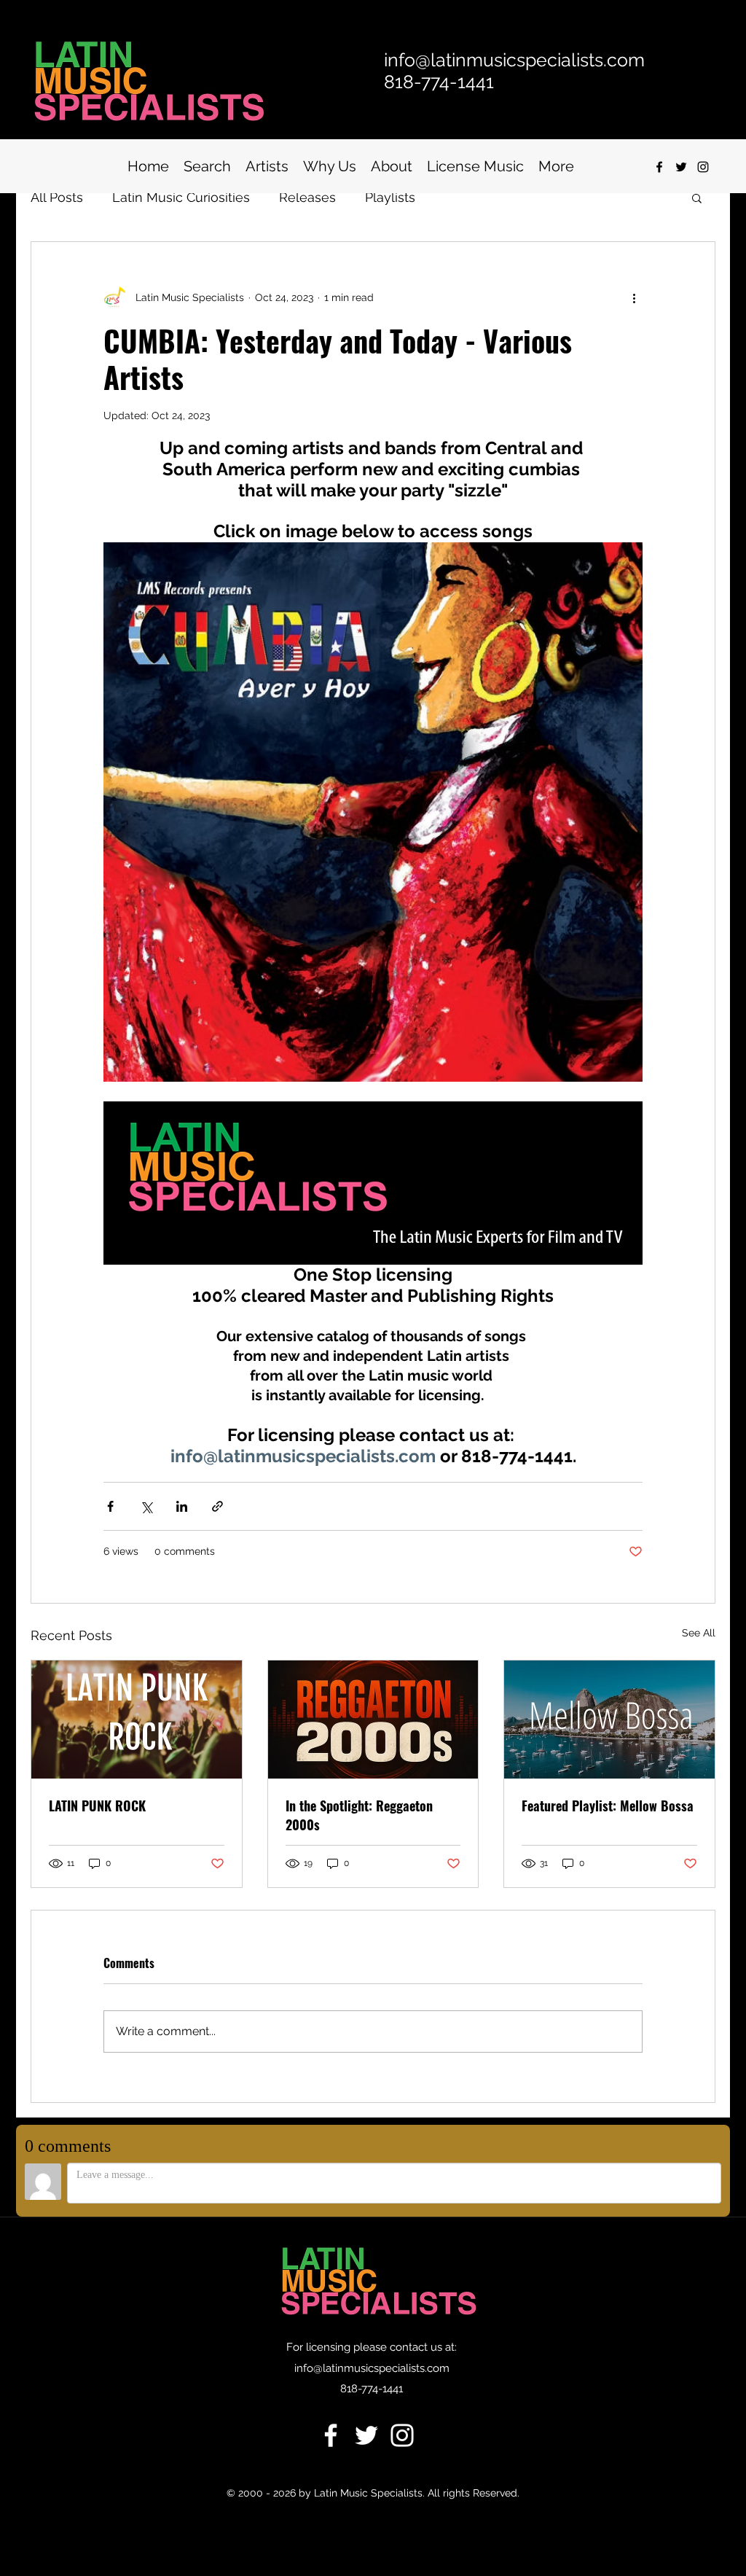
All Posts (57, 197)
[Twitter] (366, 2435)
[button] (697, 198)
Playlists (390, 197)
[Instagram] (703, 167)
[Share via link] (217, 1506)
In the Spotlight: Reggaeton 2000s (359, 1815)
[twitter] (681, 167)
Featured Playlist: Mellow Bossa (608, 1806)
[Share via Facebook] (110, 1506)
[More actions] (634, 297)
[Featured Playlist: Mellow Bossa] (609, 1720)
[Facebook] (331, 2435)
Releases (307, 197)
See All (699, 1633)
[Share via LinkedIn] (182, 1506)
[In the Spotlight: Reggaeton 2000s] (373, 1720)
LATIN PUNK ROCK (97, 1806)
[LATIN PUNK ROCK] (137, 1720)
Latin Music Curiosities (181, 197)
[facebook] (659, 167)
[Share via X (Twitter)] (146, 1506)
